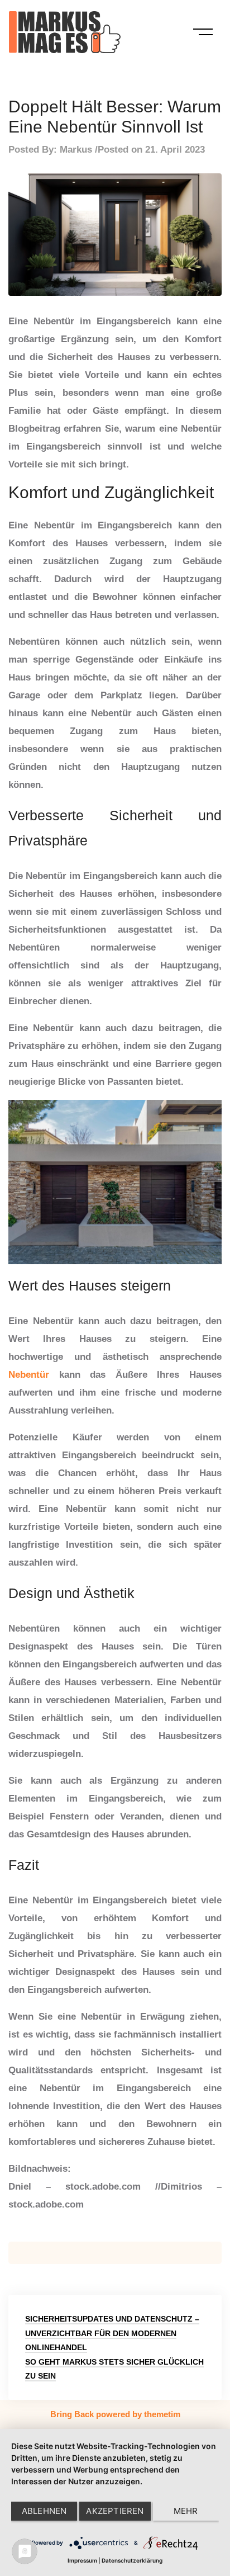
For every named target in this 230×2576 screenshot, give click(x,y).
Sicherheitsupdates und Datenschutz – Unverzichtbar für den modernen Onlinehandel (112, 2333)
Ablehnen (44, 2511)
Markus (76, 150)
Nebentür (29, 1375)
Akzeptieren (115, 2511)
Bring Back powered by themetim (115, 2414)
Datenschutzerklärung (132, 2560)
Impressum (82, 2560)
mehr (186, 2511)
